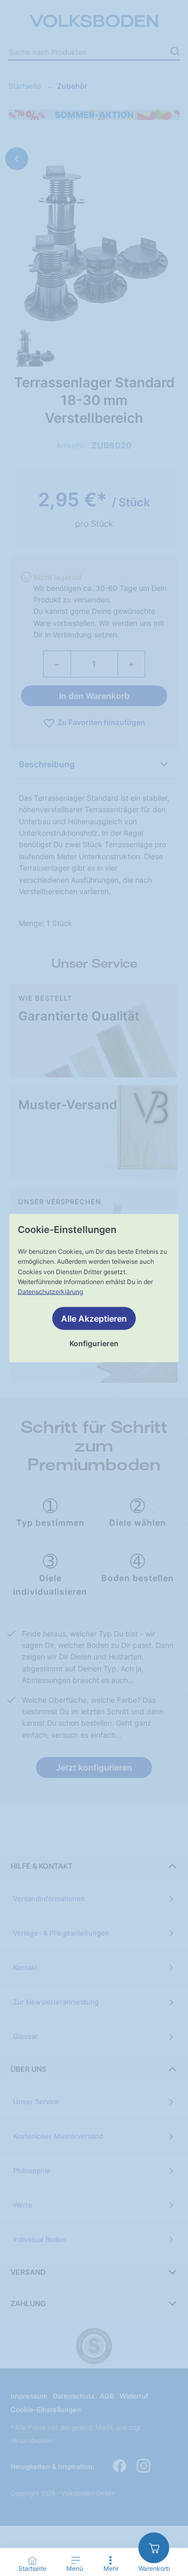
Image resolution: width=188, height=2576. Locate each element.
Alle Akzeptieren (94, 1319)
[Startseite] (32, 2560)
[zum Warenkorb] (154, 2548)
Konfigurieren (94, 1343)
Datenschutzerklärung (50, 1292)
